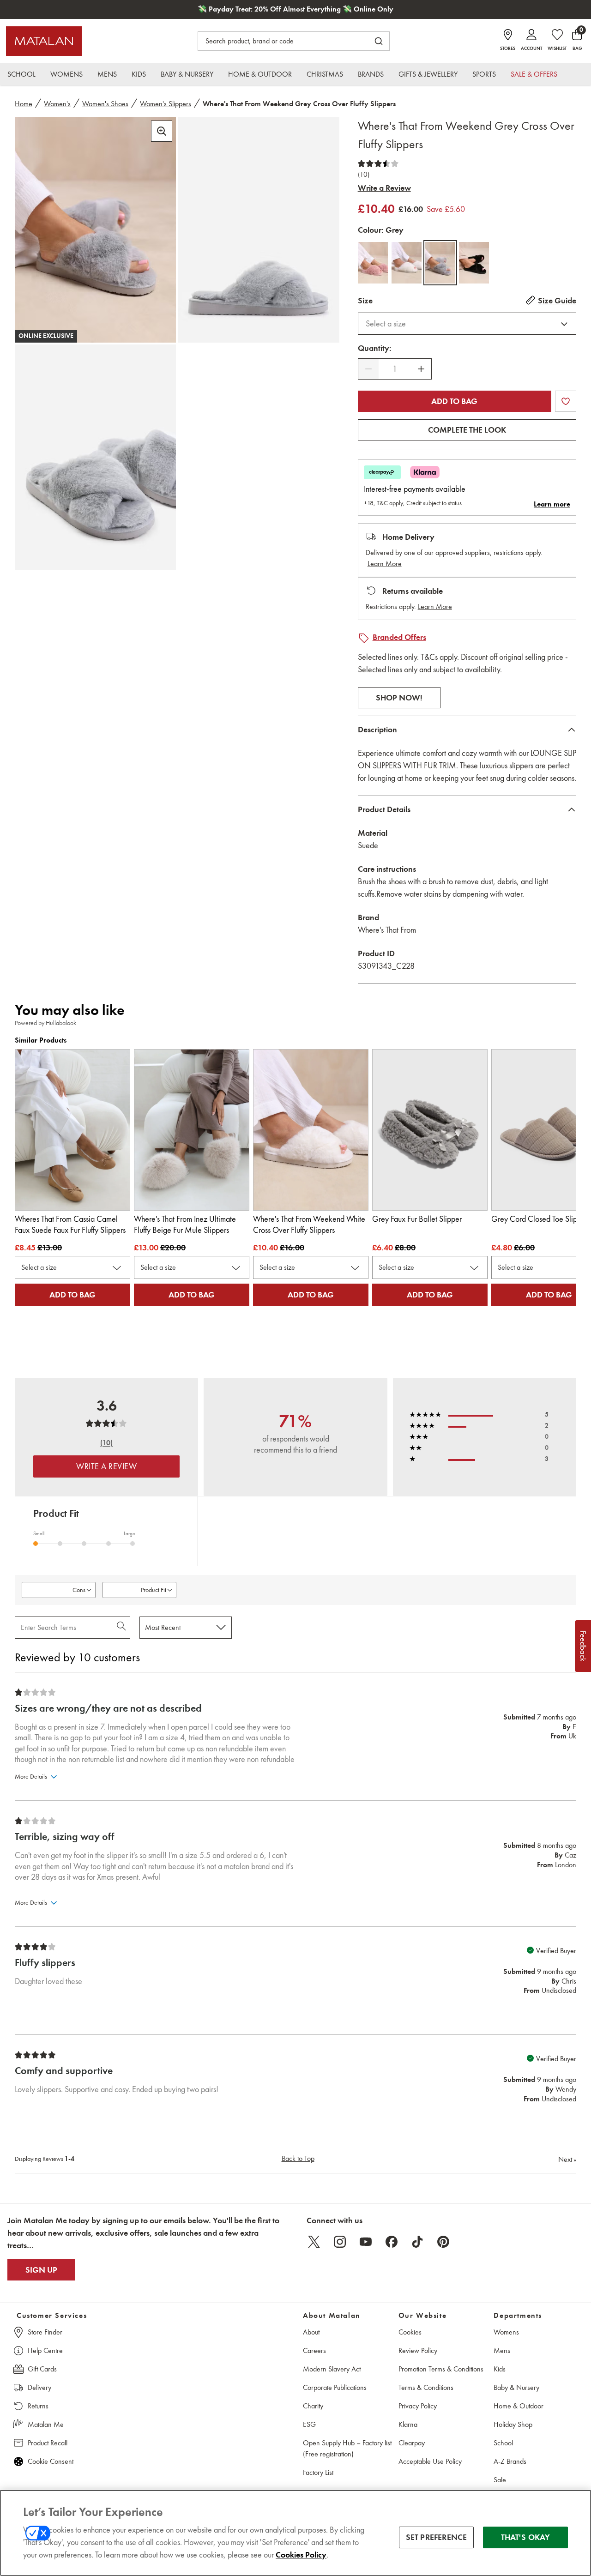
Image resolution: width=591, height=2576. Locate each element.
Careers (314, 2350)
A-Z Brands (510, 2461)
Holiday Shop (513, 2424)
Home (24, 104)
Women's (57, 104)
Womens (506, 2332)
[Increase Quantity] (421, 369)
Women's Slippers (166, 104)
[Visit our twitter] (314, 2242)
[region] (295, 2533)
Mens (502, 2350)
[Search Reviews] (122, 1628)
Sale (500, 2480)
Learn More (385, 564)
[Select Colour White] (407, 263)
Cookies (410, 2332)
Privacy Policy (418, 2406)
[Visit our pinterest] (443, 2242)
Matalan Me (46, 2424)
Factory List (318, 2472)
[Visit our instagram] (340, 2242)
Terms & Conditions (426, 2387)
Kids (500, 2369)
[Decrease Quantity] (368, 369)
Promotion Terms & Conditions (441, 2369)
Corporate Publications (335, 2387)
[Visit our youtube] (366, 2242)
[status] (395, 369)
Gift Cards (42, 2369)
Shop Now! (399, 698)
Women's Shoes (105, 104)
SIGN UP (41, 2270)
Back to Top (298, 2158)
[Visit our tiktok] (417, 2242)
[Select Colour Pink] (373, 263)
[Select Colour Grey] (440, 263)
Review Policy (418, 2350)
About (311, 2332)
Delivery (39, 2387)
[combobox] (467, 324)
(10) (364, 175)
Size (365, 301)
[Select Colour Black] (474, 263)
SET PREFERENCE (437, 2537)
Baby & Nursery (516, 2387)
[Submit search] (379, 41)
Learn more (552, 504)
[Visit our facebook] (392, 2242)
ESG (309, 2424)
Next (567, 2159)
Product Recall (48, 2443)
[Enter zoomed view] (162, 131)
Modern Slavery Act (332, 2369)
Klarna (408, 2424)
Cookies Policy (301, 2555)
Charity (313, 2406)
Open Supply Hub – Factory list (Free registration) (347, 2448)
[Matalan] (44, 41)
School (503, 2443)
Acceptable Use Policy (430, 2461)
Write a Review (384, 188)
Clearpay (412, 2443)
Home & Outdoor (519, 2406)
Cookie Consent (51, 2461)
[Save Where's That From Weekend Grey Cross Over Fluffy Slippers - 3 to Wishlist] (566, 401)
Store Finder (45, 2332)
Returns (38, 2406)
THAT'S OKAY (526, 2537)
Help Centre (45, 2350)
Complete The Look (467, 430)
